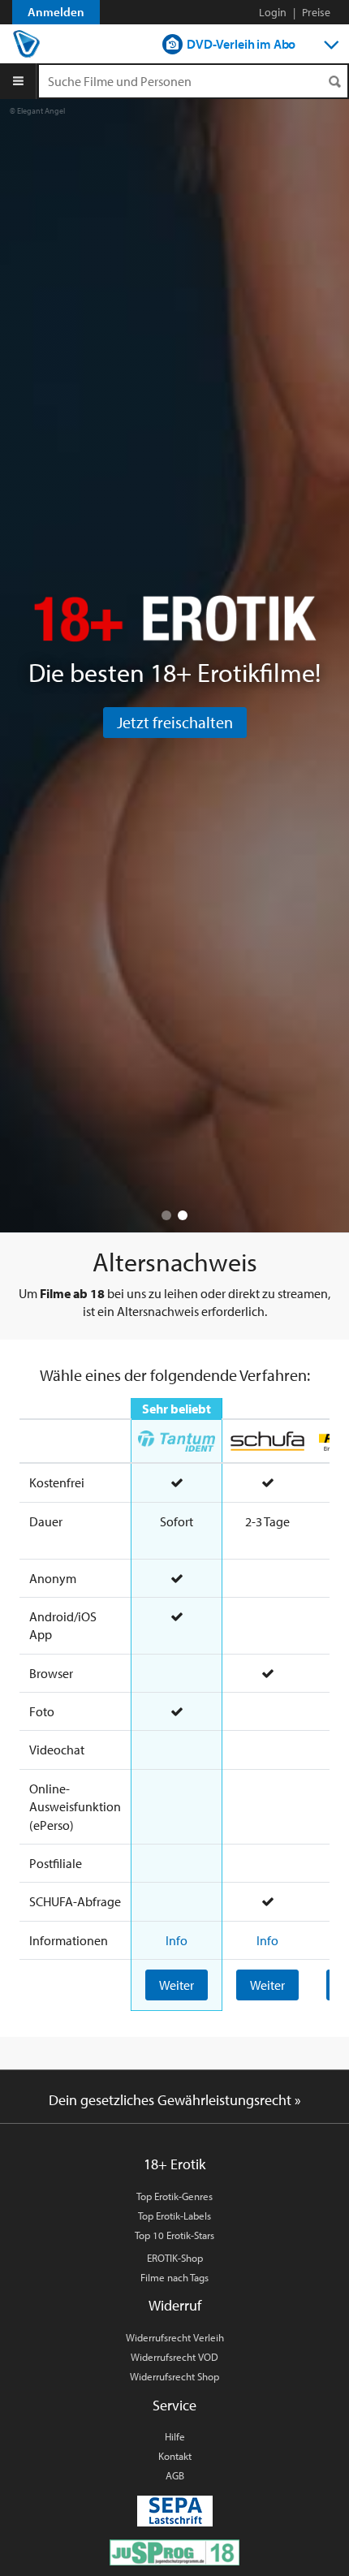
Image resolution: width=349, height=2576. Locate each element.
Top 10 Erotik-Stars (174, 2235)
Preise (316, 12)
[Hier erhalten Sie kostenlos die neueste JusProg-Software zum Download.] (174, 2551)
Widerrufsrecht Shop (174, 2376)
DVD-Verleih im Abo (241, 44)
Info (177, 1940)
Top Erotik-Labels (174, 2216)
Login (273, 12)
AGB (175, 2475)
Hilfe (175, 2436)
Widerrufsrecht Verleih (175, 2337)
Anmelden (56, 12)
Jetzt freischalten (175, 722)
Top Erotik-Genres (174, 2196)
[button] (166, 1215)
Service (174, 2405)
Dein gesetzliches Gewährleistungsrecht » (175, 2100)
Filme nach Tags (174, 2277)
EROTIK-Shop (175, 2258)
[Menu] (18, 81)
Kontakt (175, 2456)
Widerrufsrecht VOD (174, 2357)
